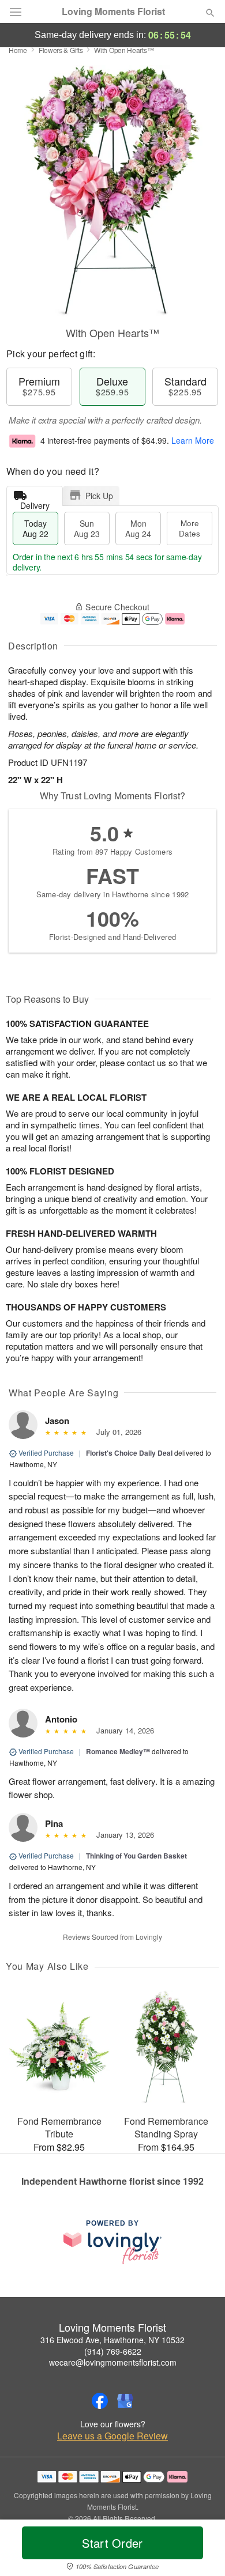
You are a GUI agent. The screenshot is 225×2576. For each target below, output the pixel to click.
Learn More (193, 440)
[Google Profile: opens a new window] (125, 2401)
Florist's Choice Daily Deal (129, 1453)
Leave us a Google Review (112, 2436)
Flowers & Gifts (61, 50)
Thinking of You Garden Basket (136, 1856)
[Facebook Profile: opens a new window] (100, 2401)
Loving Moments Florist (113, 12)
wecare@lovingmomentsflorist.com (113, 2362)
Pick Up (99, 496)
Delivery (35, 503)
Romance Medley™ (118, 1751)
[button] (200, 2550)
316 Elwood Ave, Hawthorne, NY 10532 (112, 2340)
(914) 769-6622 (113, 2351)
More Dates (190, 528)
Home (18, 50)
